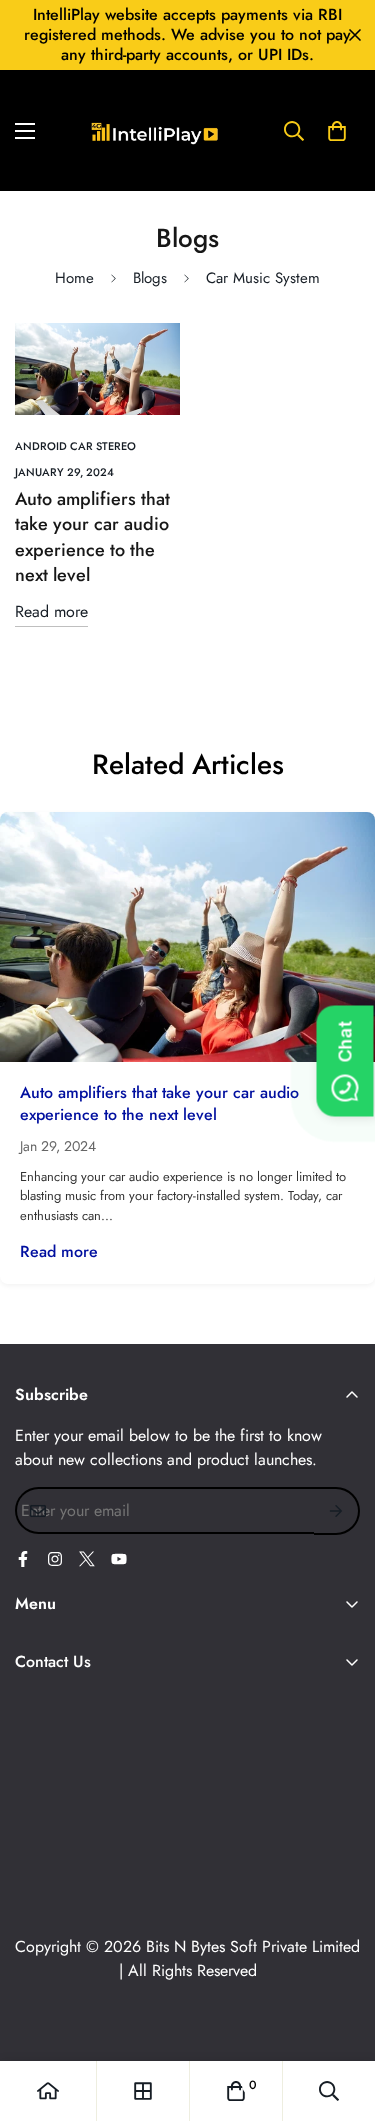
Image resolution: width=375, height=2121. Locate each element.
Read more (51, 611)
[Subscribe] (337, 1511)
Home (74, 278)
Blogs (150, 278)
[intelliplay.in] (154, 130)
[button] (337, 131)
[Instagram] (55, 1559)
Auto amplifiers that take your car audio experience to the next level (92, 537)
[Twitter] (87, 1559)
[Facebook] (23, 1559)
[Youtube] (119, 1559)
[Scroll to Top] (339, 2015)
